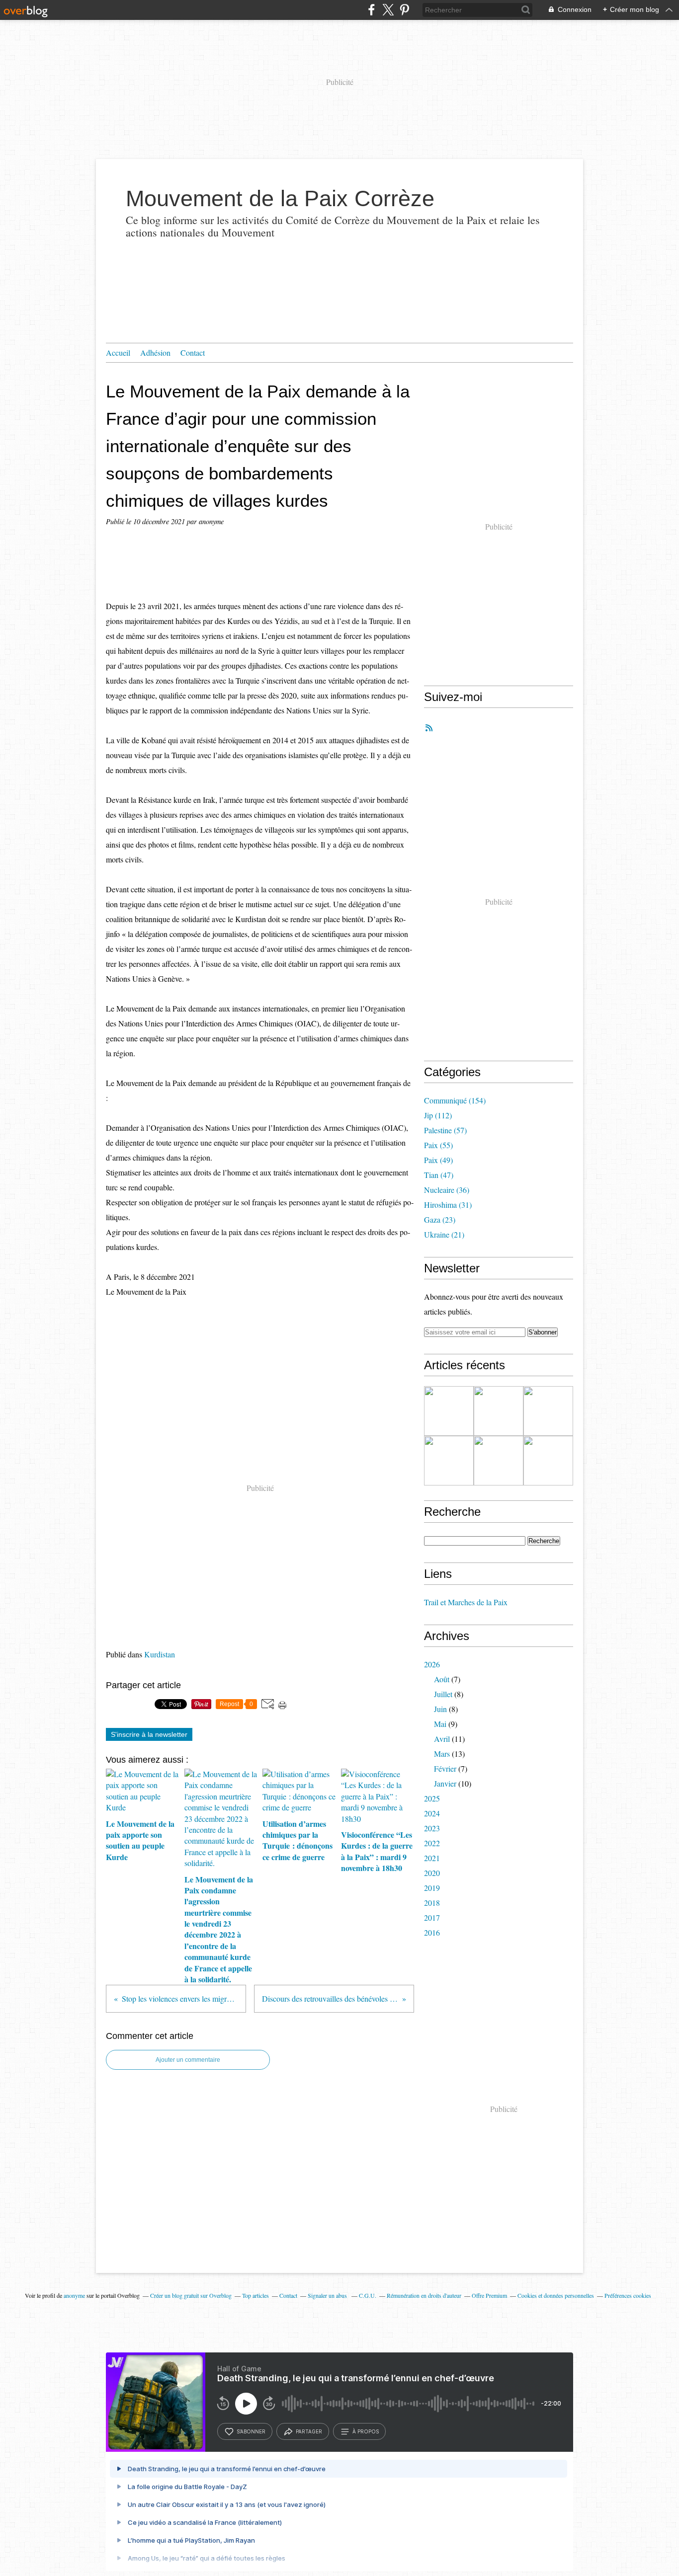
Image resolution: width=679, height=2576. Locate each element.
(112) (438, 1115)
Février (445, 1768)
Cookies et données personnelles (556, 2295)
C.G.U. (368, 2295)
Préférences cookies (628, 2295)
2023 (432, 1828)
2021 (432, 1858)
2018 (432, 1903)
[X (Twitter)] (388, 10)
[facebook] (372, 10)
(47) (439, 1175)
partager (309, 2431)
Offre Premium (489, 2295)
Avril (442, 1739)
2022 (432, 1843)
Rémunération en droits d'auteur (424, 2295)
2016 (432, 1932)
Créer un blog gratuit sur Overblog (191, 2295)
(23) (440, 1219)
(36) (447, 1190)
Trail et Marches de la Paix (466, 1602)
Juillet (443, 1694)
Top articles (255, 2295)
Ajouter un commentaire (188, 2060)
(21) (444, 1234)
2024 (432, 1813)
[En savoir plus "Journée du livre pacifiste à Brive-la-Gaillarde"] (499, 1461)
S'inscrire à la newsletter (149, 1734)
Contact (193, 352)
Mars (442, 1754)
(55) (438, 1145)
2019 (432, 1888)
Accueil (118, 352)
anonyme (74, 2295)
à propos (366, 2431)
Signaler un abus (328, 2295)
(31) (448, 1205)
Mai (440, 1724)
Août (442, 1679)
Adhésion (155, 352)
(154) (455, 1100)
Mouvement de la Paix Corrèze (280, 198)
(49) (438, 1160)
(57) (445, 1130)
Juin (440, 1709)
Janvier (445, 1783)
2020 (432, 1873)
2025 (432, 1798)
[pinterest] (404, 10)
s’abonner (251, 2431)
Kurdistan (160, 1654)
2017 (432, 1917)
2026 (432, 1664)
